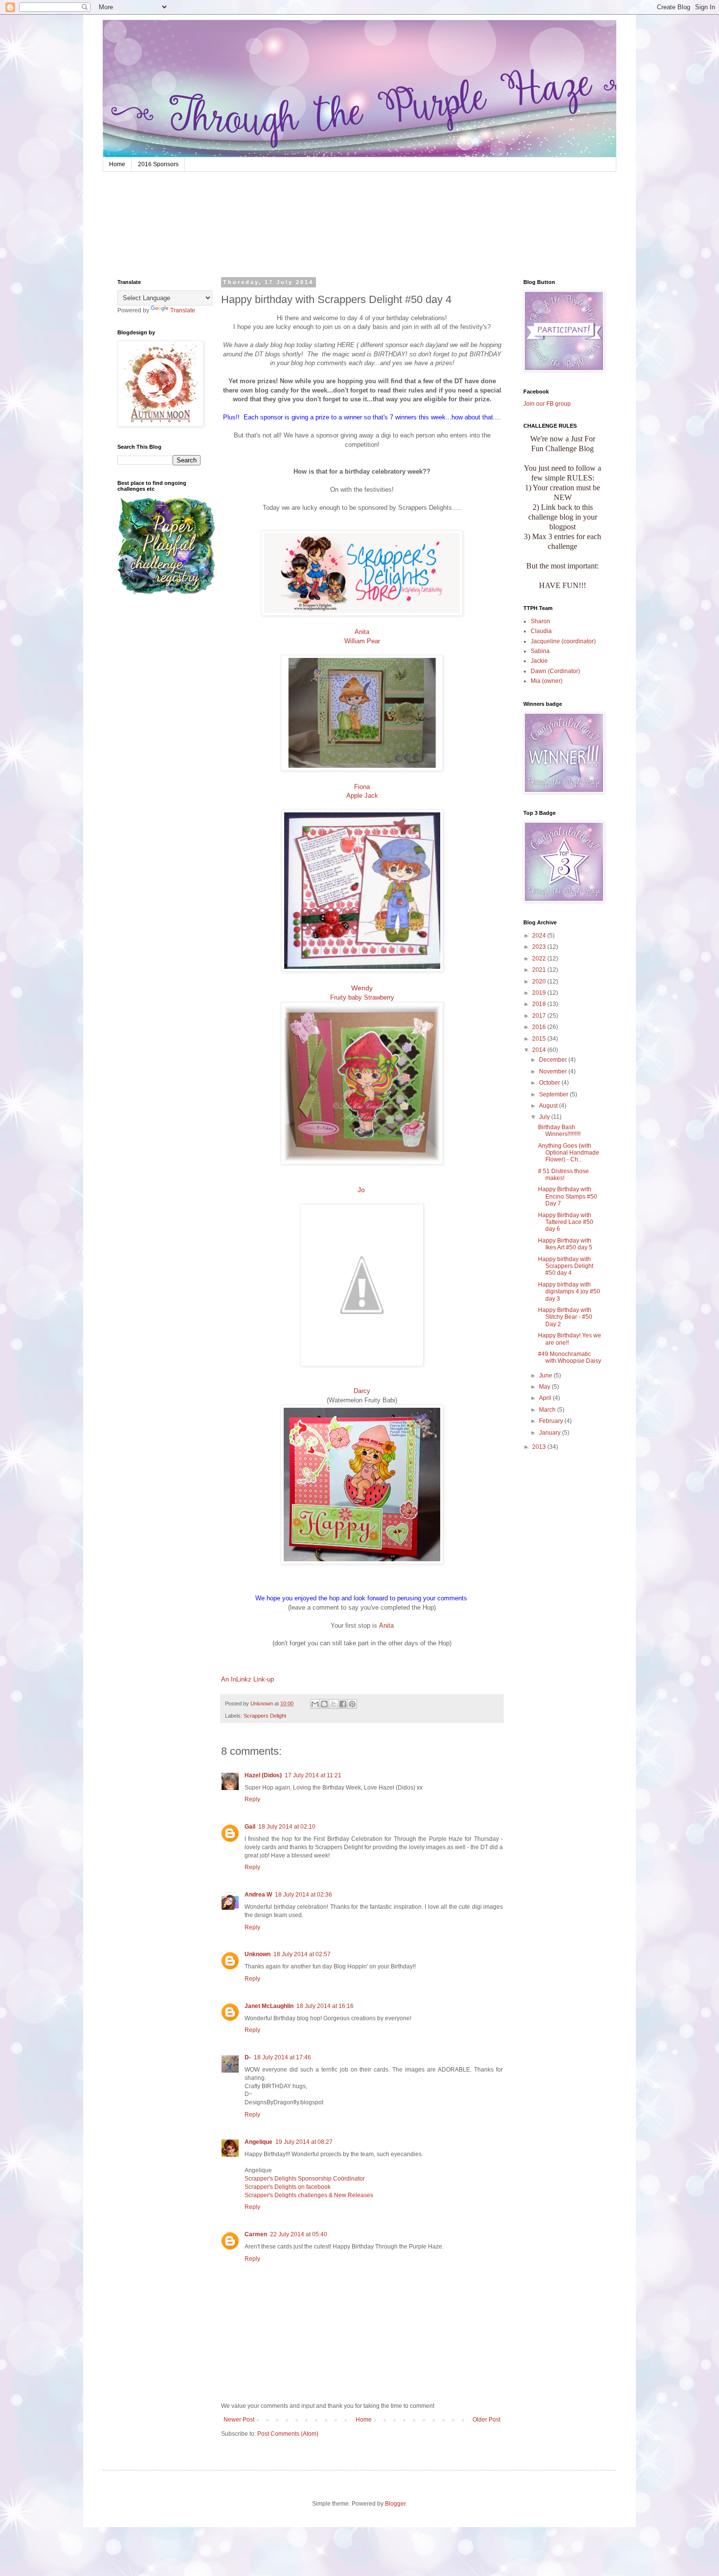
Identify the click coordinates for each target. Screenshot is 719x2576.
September (554, 1094)
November (554, 1071)
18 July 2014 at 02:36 (303, 1895)
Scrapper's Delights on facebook (288, 2187)
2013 (540, 1447)
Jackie (539, 661)
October (550, 1083)
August (549, 1106)
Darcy (362, 1391)
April (546, 1398)
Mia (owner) (547, 681)
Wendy (362, 988)
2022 (540, 959)
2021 (540, 970)
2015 (540, 1039)
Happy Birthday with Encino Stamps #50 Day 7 (568, 1196)
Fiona (362, 787)
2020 (540, 982)
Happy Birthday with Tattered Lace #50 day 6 (566, 1222)
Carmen (256, 2234)
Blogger (395, 2504)
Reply (252, 1799)
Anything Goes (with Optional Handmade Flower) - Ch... (569, 1153)
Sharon (540, 621)
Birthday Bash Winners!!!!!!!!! (559, 1131)
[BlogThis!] (324, 1704)
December (554, 1060)
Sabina (540, 651)
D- (248, 2057)
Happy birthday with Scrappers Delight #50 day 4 (566, 1266)
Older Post (486, 2420)
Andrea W (258, 1895)
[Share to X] (334, 1704)
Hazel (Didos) (263, 1775)
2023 (540, 947)
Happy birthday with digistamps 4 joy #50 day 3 (569, 1292)
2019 (540, 993)
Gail (250, 1827)
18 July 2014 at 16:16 (325, 2006)
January (550, 1433)
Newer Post (239, 2420)
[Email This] (315, 1704)
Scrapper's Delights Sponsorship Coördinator (305, 2179)
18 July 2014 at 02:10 (287, 1827)
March (548, 1410)
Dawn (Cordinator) (555, 671)
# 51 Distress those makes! (563, 1175)
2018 (540, 1004)
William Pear (362, 641)
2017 (540, 1016)
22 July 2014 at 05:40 (299, 2234)
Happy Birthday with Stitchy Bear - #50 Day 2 (565, 1317)
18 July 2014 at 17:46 (282, 2057)
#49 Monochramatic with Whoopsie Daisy (570, 1357)
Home (117, 164)
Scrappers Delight (265, 1716)
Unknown (258, 1954)
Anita (362, 632)
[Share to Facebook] (343, 1704)
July (545, 1117)
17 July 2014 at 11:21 (313, 1775)
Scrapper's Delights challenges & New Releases (309, 2195)
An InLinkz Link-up (247, 1679)
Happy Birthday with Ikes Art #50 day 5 (565, 1244)
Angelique (258, 2142)
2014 (540, 1050)
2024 (540, 936)
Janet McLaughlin (269, 2006)
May (545, 1387)
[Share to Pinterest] (352, 1704)
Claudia (541, 631)
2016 (540, 1027)
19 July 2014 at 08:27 (304, 2142)
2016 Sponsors (158, 164)
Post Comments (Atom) (288, 2434)
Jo (362, 1190)
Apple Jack (362, 796)
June (546, 1375)
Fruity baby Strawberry (362, 997)
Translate (183, 310)
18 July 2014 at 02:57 (302, 1954)
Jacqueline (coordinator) (563, 641)
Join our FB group (547, 404)
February (552, 1421)
